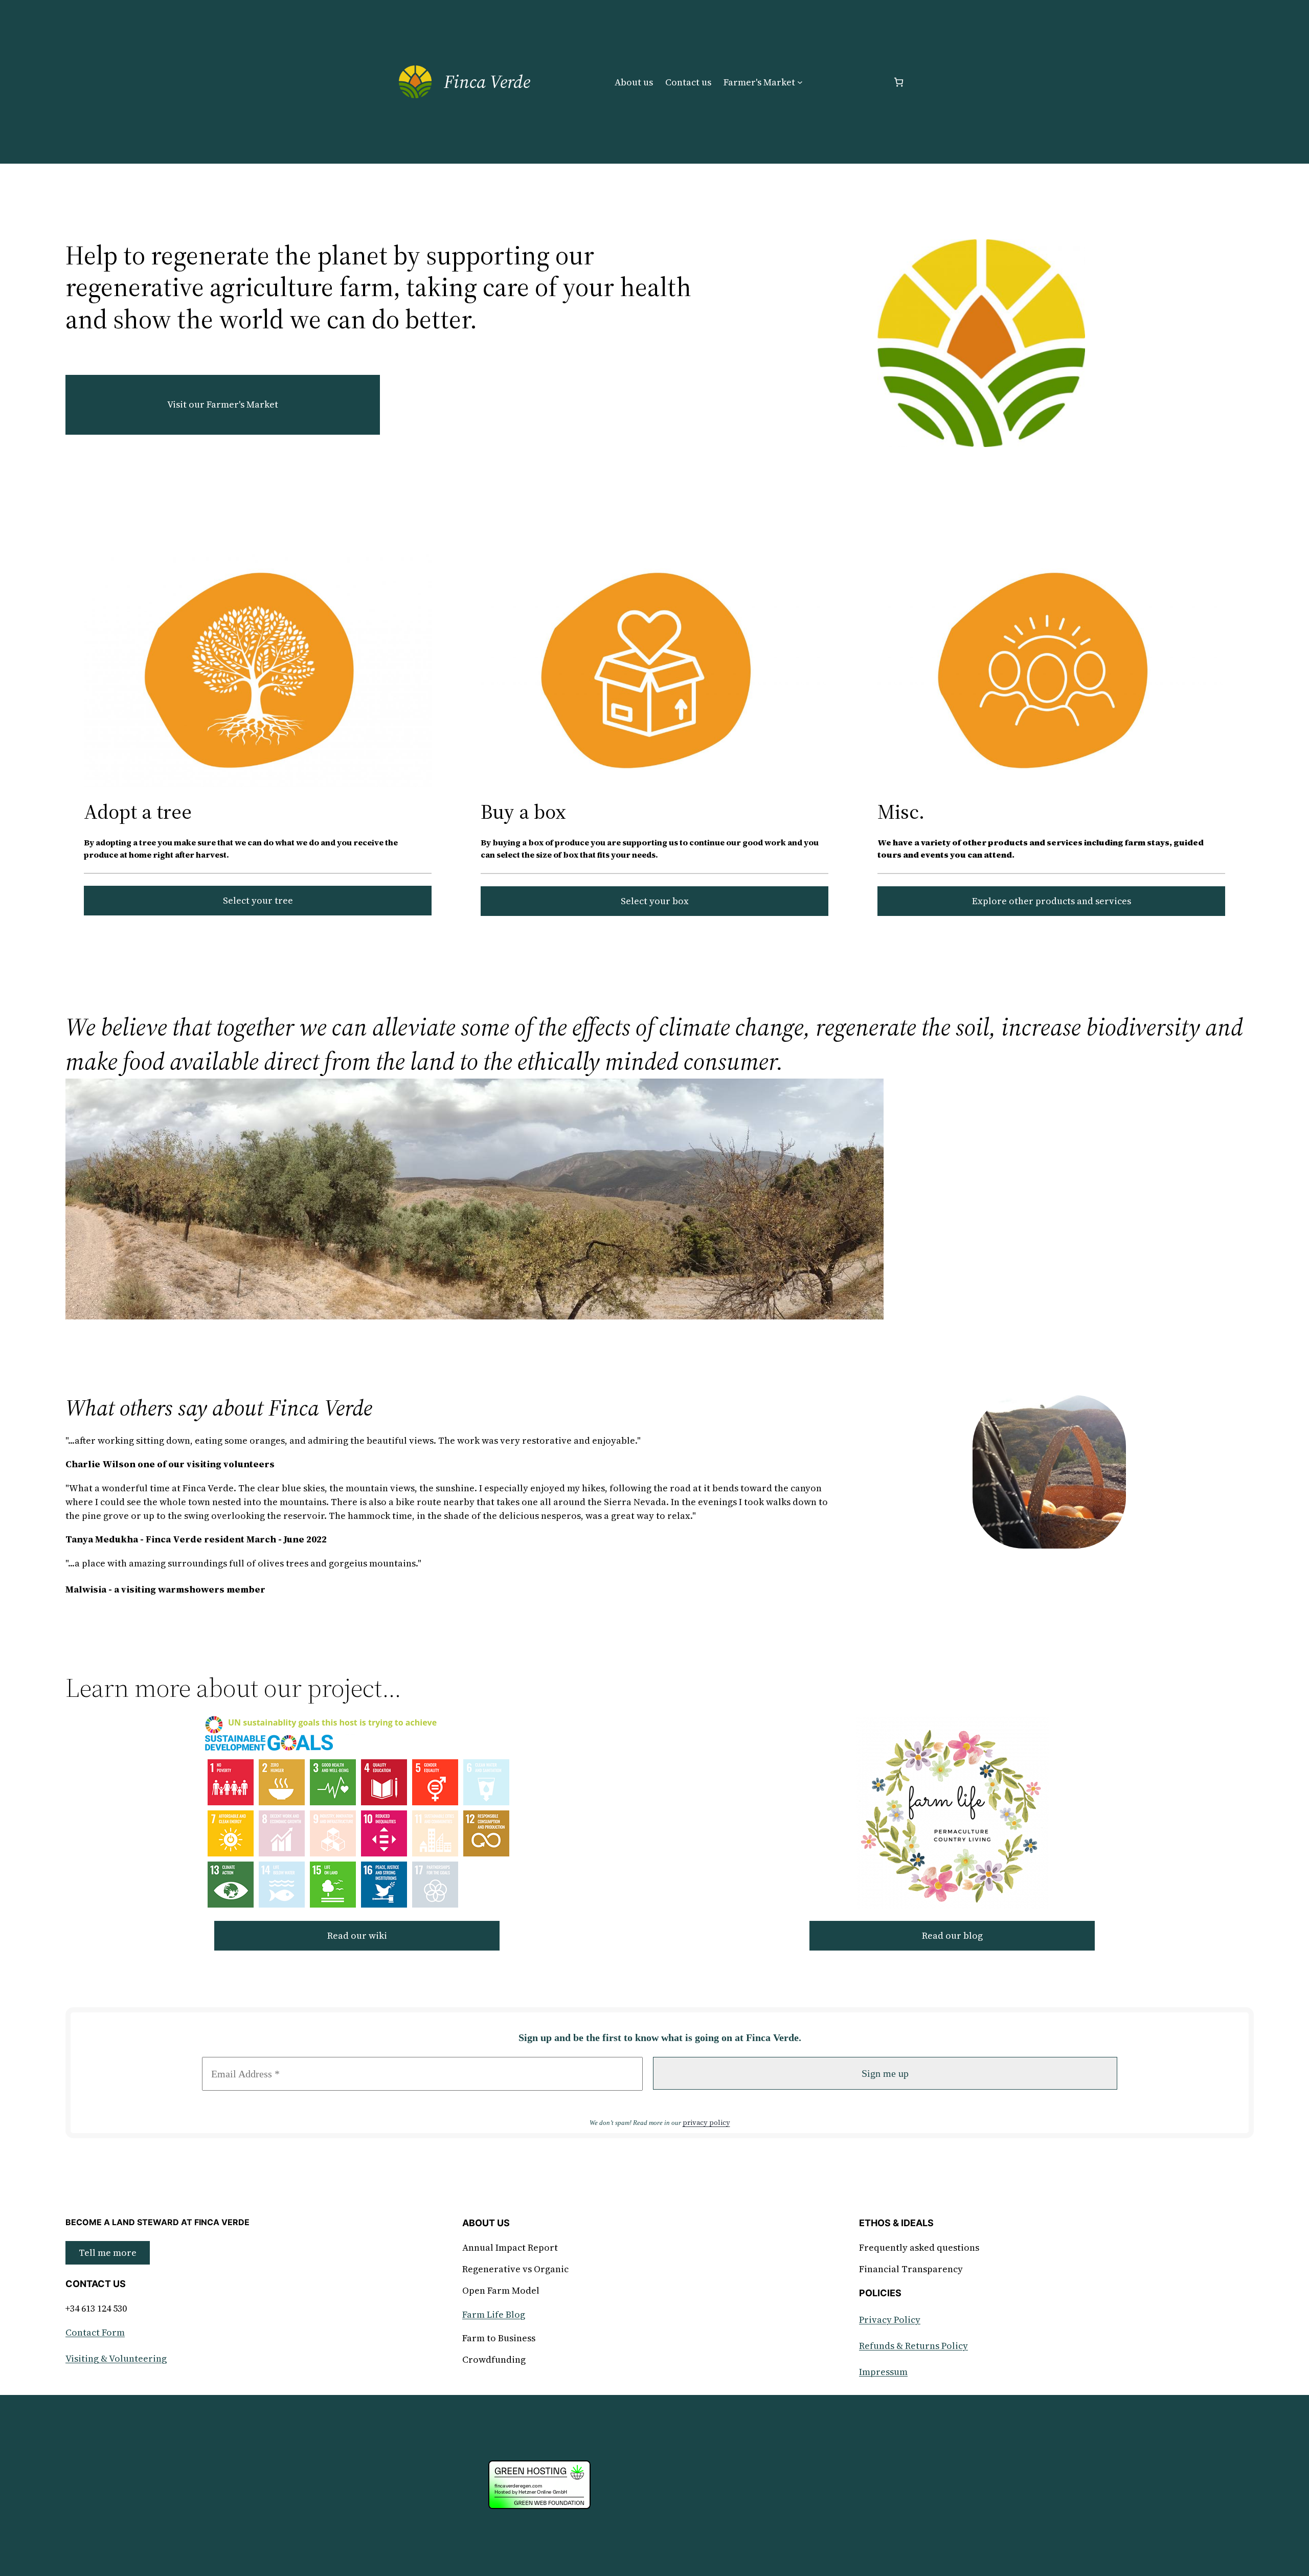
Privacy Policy (890, 2320)
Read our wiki (357, 1935)
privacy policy (706, 2123)
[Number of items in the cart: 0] (899, 82)
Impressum (883, 2372)
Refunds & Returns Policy (913, 2346)
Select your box (655, 901)
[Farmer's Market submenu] (800, 82)
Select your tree (258, 900)
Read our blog (952, 1935)
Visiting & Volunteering (116, 2358)
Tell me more (108, 2253)
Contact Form (95, 2332)
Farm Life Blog (494, 2314)
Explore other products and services (1052, 901)
